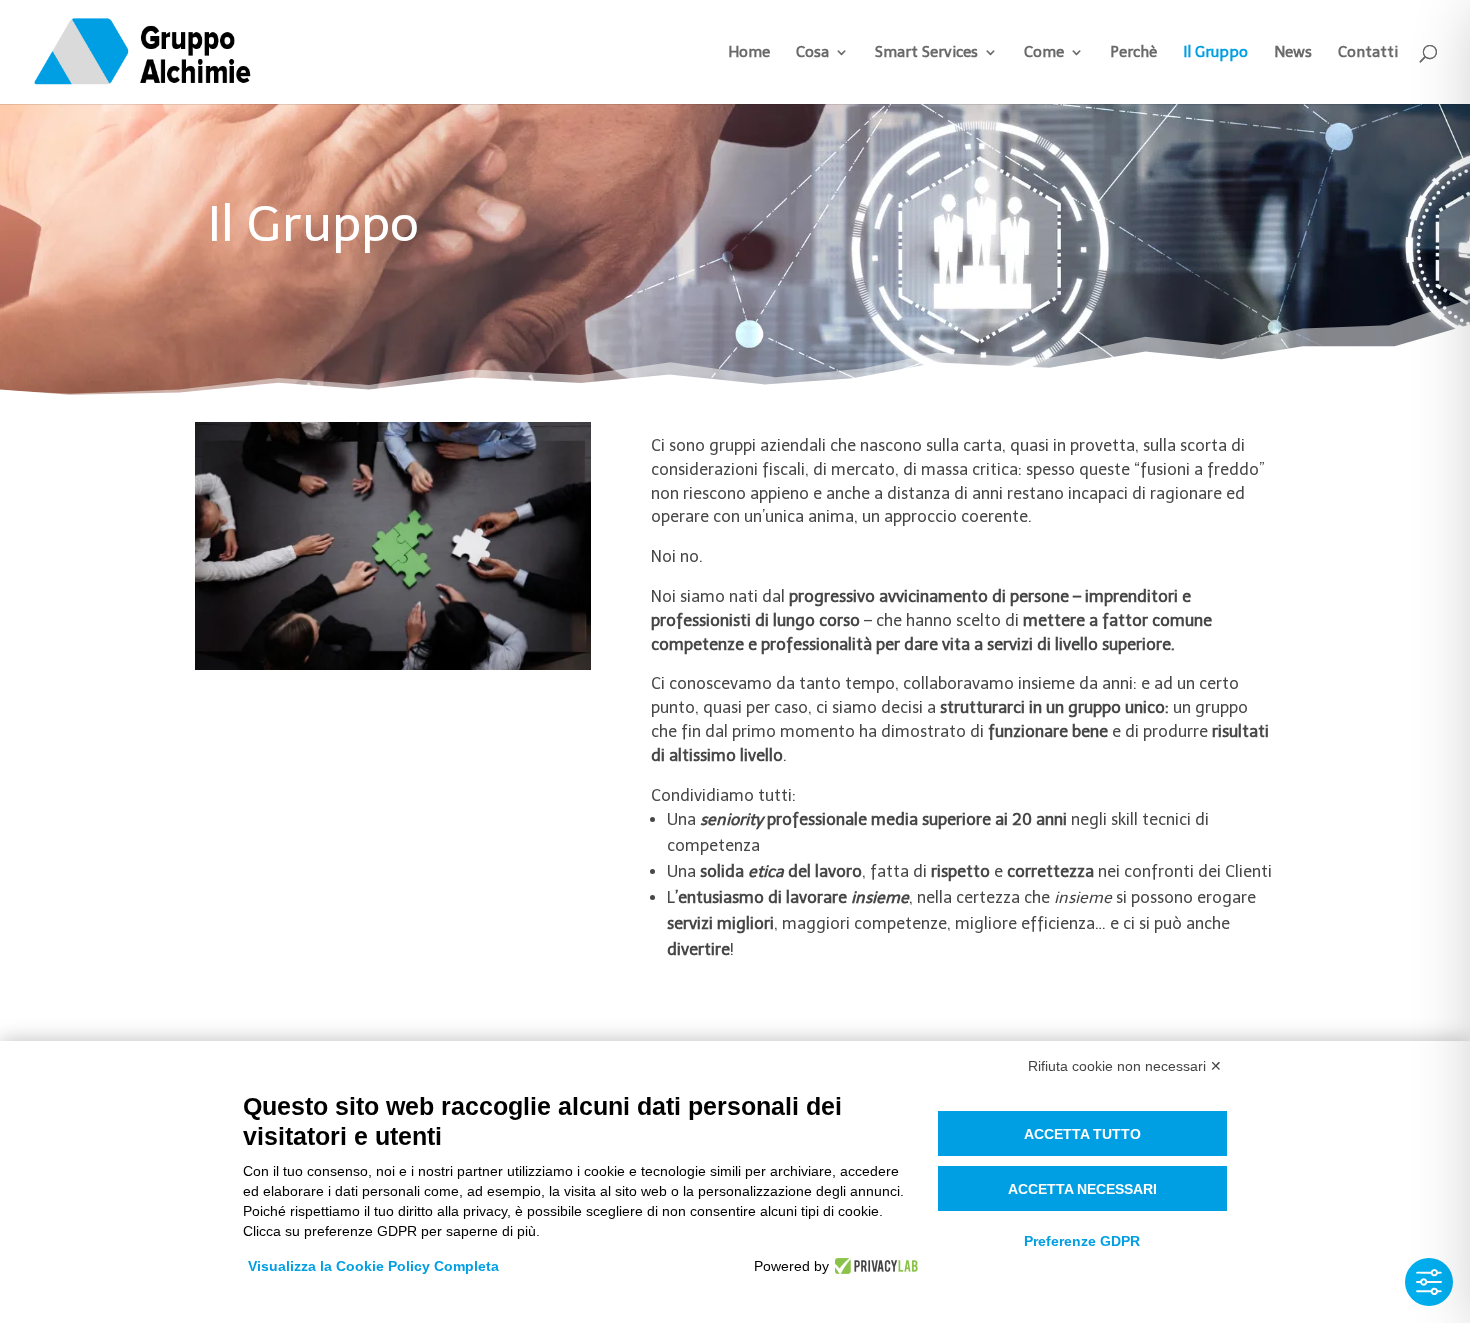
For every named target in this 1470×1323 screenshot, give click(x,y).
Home (749, 53)
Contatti (1368, 53)
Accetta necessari (1082, 1189)
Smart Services (926, 53)
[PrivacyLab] (873, 1266)
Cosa (812, 53)
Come (1044, 53)
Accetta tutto (1082, 1134)
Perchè (1133, 53)
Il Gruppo (1215, 53)
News (1293, 53)
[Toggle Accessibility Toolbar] (1429, 1282)
